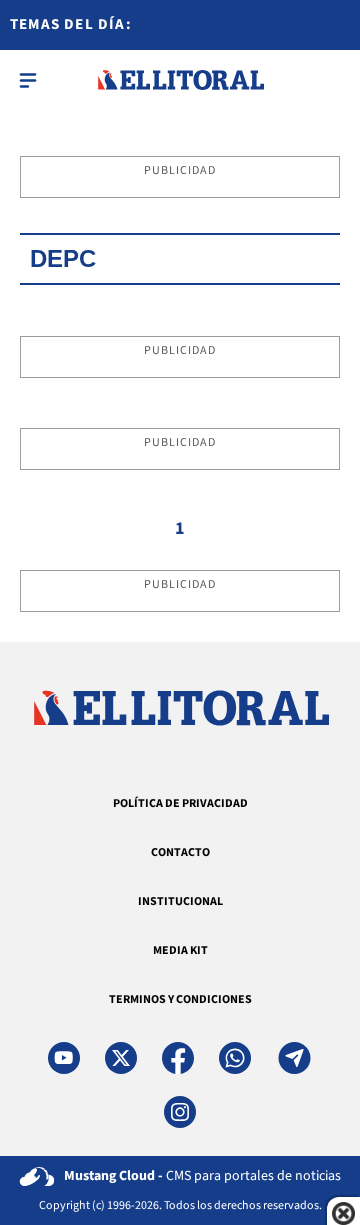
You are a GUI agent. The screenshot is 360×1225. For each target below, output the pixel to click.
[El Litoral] (180, 80)
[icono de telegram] (294, 1058)
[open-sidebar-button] (28, 80)
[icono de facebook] (178, 1058)
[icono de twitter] (121, 1058)
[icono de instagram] (180, 1112)
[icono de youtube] (64, 1058)
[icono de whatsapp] (235, 1058)
